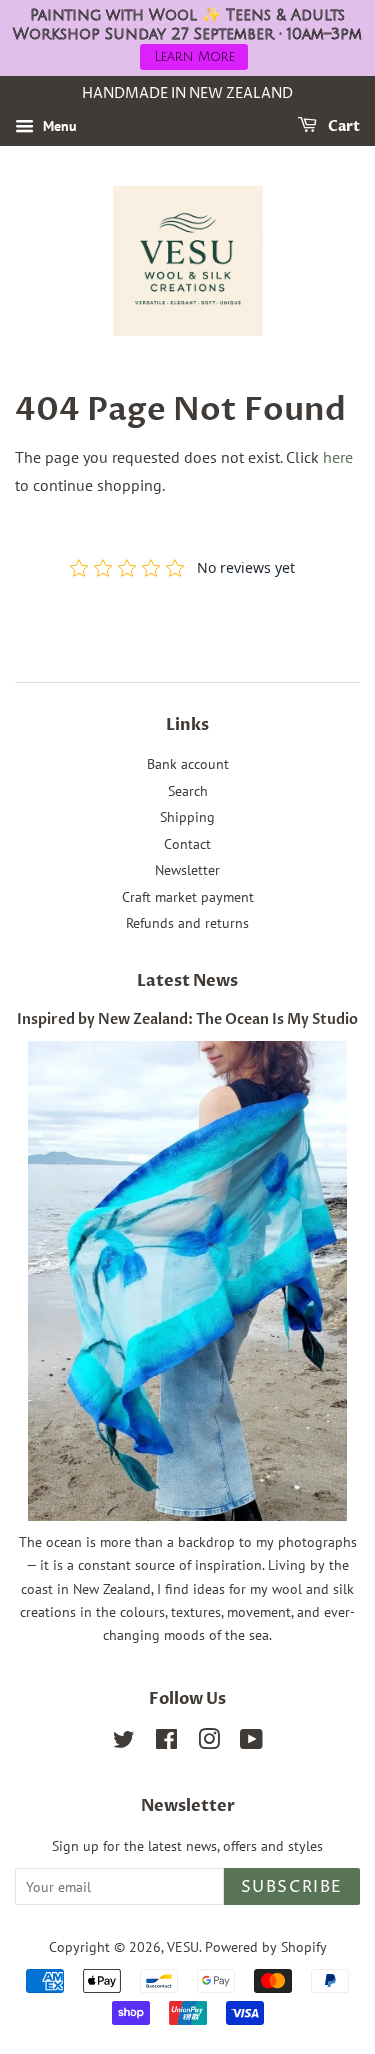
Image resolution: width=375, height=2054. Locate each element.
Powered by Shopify (266, 1947)
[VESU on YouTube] (251, 1743)
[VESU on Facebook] (166, 1743)
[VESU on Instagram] (209, 1743)
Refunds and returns (187, 923)
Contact (187, 844)
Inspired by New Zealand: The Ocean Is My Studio (187, 1020)
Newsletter (187, 870)
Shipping (187, 817)
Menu (58, 126)
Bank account (188, 764)
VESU (183, 1947)
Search (188, 791)
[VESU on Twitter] (124, 1743)
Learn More (194, 57)
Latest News (187, 981)
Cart (342, 126)
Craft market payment (188, 897)
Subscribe (292, 1887)
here (338, 457)
